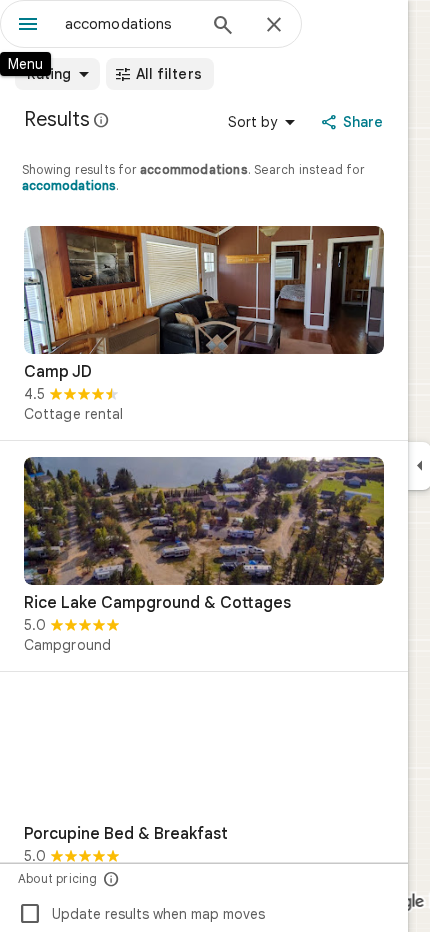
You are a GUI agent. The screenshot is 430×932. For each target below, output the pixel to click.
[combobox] (130, 24)
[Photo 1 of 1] (204, 290)
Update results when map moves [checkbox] (141, 914)
